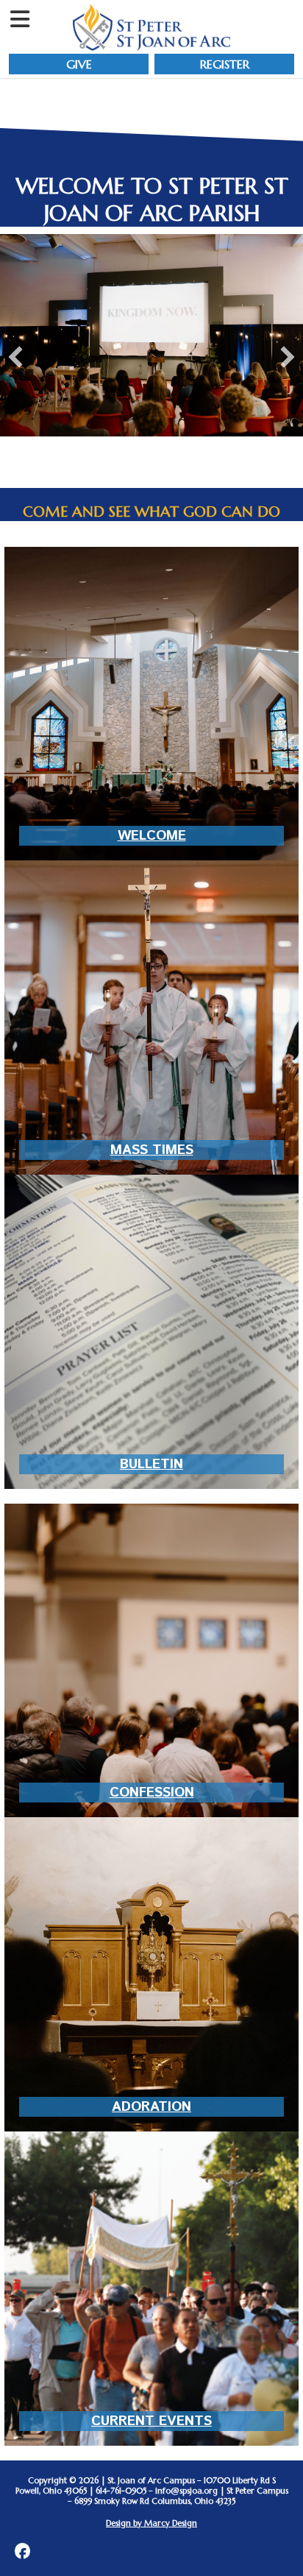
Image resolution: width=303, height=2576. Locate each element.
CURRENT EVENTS (151, 2421)
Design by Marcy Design (151, 2523)
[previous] (15, 357)
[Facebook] (22, 2551)
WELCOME (152, 836)
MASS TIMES (152, 1150)
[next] (288, 357)
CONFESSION (152, 1793)
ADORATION (151, 2107)
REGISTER (225, 64)
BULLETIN (151, 1464)
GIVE (79, 64)
